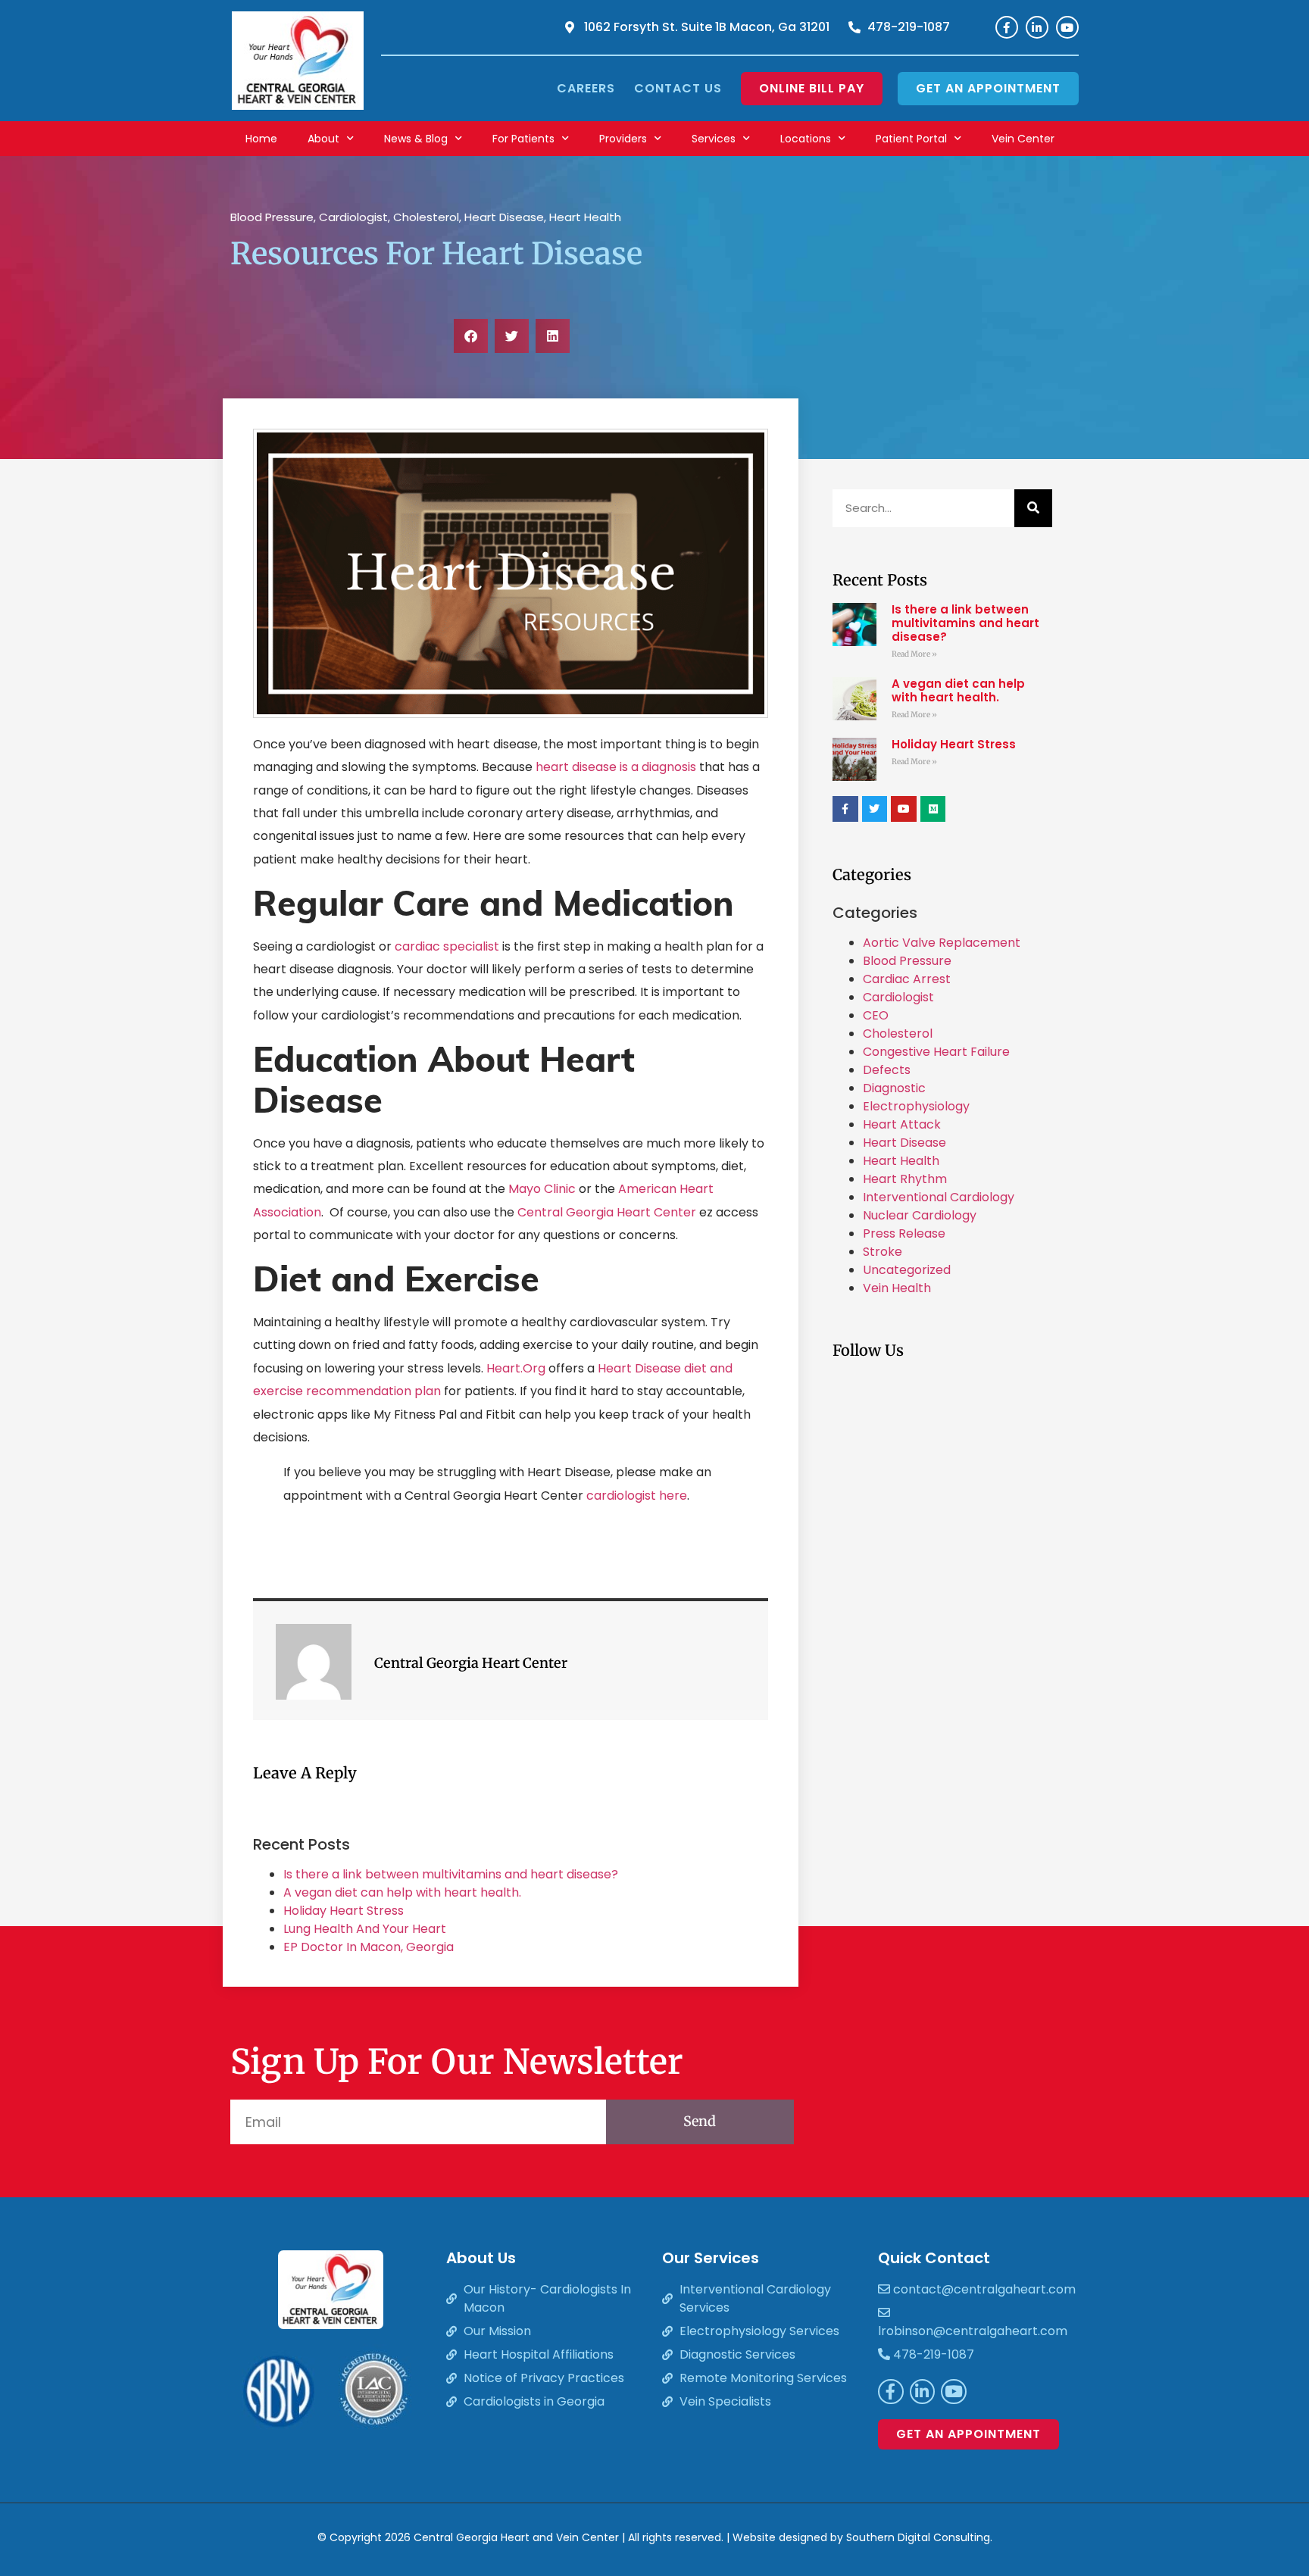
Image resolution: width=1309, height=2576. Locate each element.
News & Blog (416, 139)
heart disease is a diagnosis (616, 767)
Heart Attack (902, 1124)
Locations (806, 139)
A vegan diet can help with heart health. (402, 1892)
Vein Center (1023, 139)
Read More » (914, 654)
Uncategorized (907, 1270)
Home (261, 139)
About (323, 139)
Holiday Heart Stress (344, 1911)
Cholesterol (426, 217)
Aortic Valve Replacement (942, 943)
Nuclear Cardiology (920, 1215)
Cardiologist (353, 217)
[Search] (1033, 508)
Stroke (883, 1252)
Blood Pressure (272, 217)
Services (714, 139)
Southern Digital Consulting (918, 2537)
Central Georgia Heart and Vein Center (516, 2537)
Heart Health (585, 217)
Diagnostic (894, 1088)
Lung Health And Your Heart (365, 1929)
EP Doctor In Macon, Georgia (369, 1947)
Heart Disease (504, 217)
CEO (876, 1015)
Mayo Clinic (542, 1189)
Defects (887, 1070)
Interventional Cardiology (939, 1197)
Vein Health (897, 1288)
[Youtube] (1067, 27)
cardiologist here (637, 1496)
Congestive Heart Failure (936, 1052)
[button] (471, 336)
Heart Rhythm (905, 1179)
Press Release (904, 1233)
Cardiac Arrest (907, 979)
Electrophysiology (916, 1106)
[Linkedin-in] (1037, 27)
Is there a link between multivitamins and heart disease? (451, 1874)
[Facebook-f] (1007, 27)
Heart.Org (516, 1368)
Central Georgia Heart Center (608, 1212)
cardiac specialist (447, 946)
